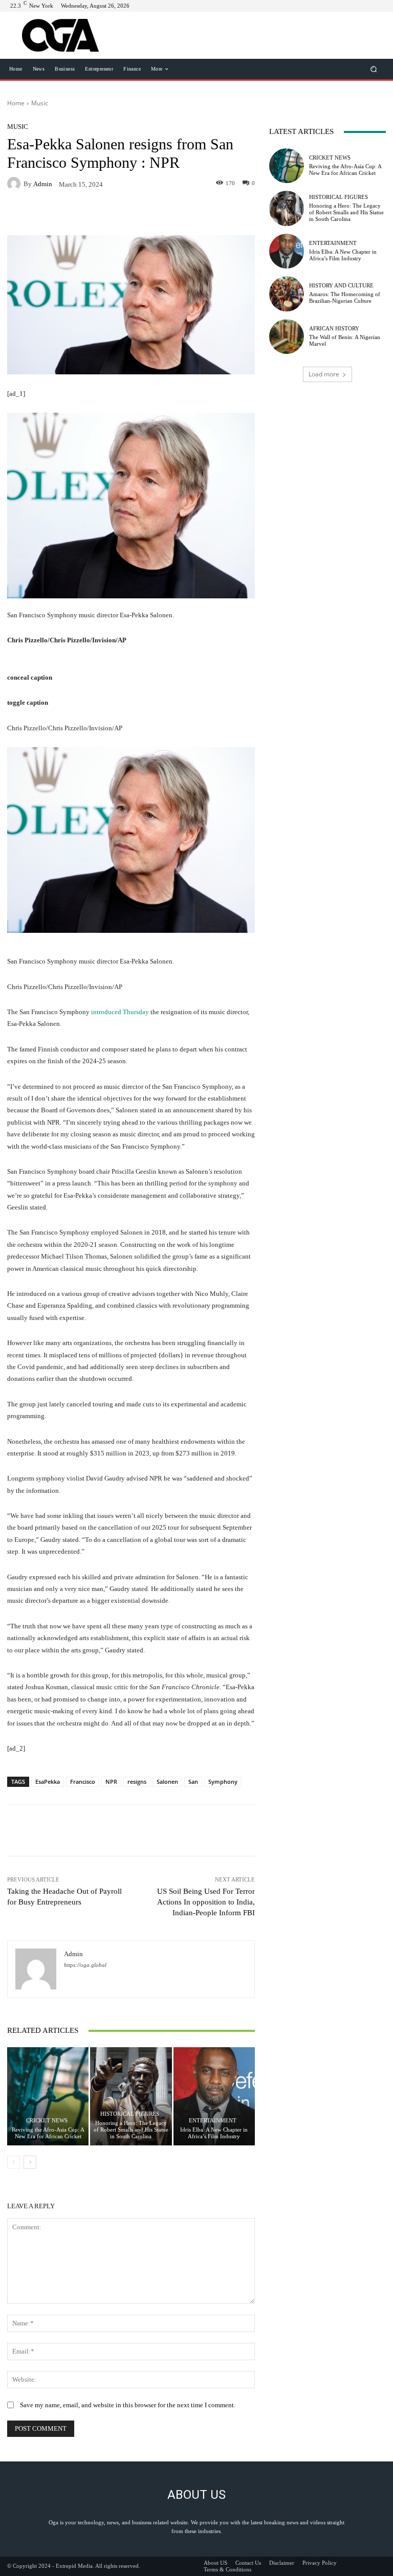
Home (16, 103)
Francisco (83, 1782)
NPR (111, 1782)
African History (334, 329)
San (193, 1782)
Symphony (223, 1782)
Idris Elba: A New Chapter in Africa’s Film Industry (214, 2133)
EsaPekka (48, 1782)
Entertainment (213, 2121)
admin (43, 184)
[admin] (15, 184)
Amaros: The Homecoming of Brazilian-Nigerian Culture (345, 297)
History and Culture (341, 286)
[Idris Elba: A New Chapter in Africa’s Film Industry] (214, 2096)
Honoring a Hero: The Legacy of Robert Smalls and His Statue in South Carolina (131, 2130)
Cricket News (47, 2121)
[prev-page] (14, 2162)
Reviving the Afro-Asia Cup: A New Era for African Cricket (48, 2133)
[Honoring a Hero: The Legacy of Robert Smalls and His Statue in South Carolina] (131, 2096)
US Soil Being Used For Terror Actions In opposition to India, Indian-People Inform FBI (206, 1902)
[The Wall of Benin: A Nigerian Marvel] (287, 337)
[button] (374, 69)
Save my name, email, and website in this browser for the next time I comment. (128, 2405)
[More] (208, 214)
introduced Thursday (120, 1012)
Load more (324, 374)
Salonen (167, 1782)
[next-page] (30, 2162)
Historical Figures (130, 2114)
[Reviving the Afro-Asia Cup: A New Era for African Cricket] (48, 2096)
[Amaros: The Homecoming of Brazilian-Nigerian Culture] (287, 294)
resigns (137, 1782)
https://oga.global (85, 1965)
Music (40, 103)
